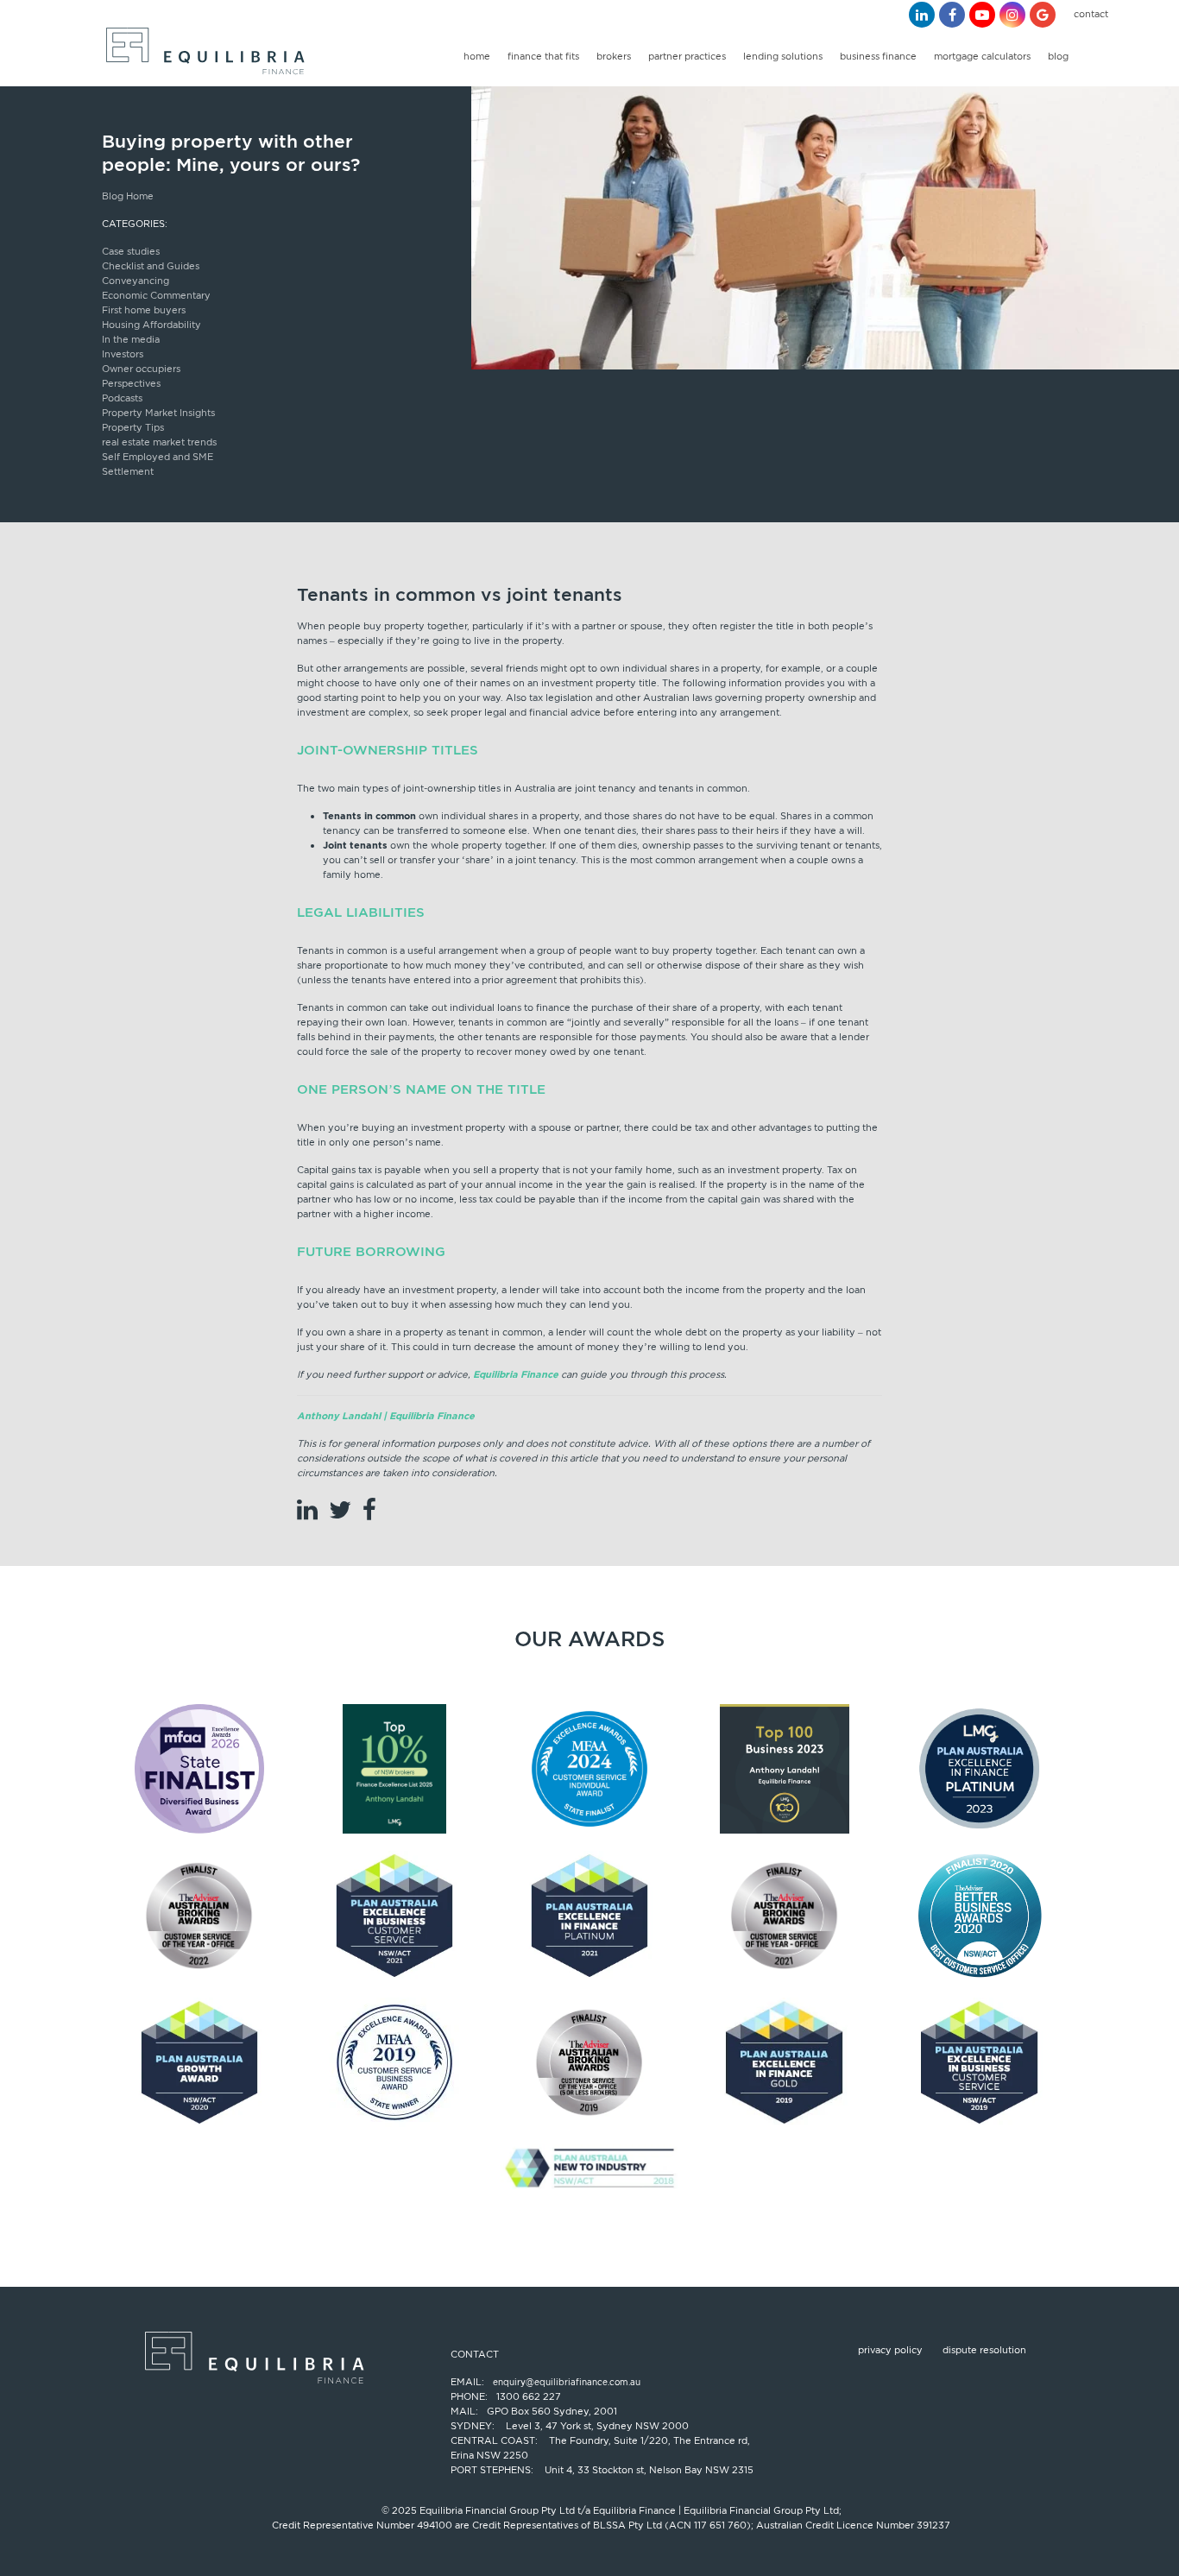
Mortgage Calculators (982, 56)
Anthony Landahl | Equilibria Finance (386, 1416)
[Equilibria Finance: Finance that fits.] (203, 56)
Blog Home (128, 196)
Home (477, 56)
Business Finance (878, 56)
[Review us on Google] (1043, 15)
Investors (123, 354)
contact (1091, 14)
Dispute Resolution (984, 2350)
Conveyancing (136, 281)
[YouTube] (982, 15)
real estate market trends (159, 442)
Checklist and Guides (151, 266)
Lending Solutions (783, 56)
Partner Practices (687, 56)
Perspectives (131, 383)
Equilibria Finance (516, 1374)
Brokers (614, 56)
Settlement (128, 471)
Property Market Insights (158, 413)
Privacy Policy (890, 2350)
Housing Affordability (151, 325)
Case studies (131, 251)
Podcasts (122, 398)
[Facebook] (952, 15)
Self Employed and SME (158, 457)
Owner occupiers (141, 369)
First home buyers (144, 310)
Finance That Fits (543, 56)
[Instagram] (1012, 15)
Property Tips (133, 427)
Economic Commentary (156, 295)
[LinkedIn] (922, 15)
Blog (1058, 56)
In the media (131, 339)
